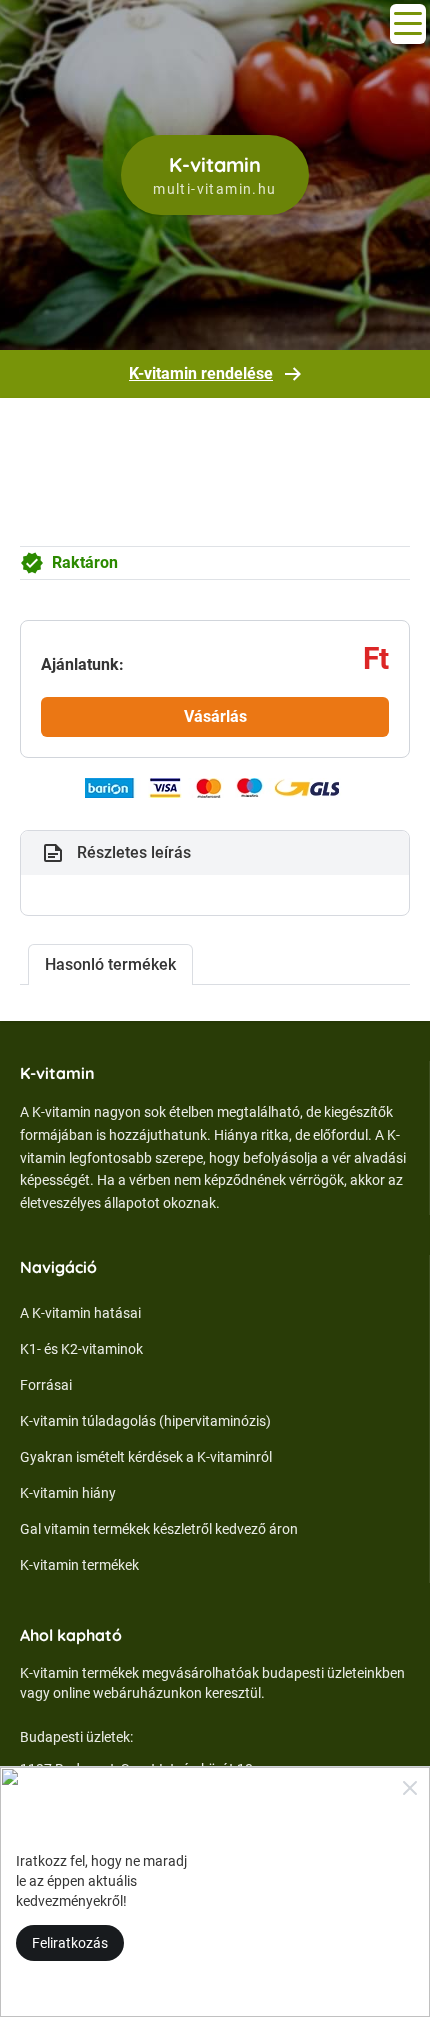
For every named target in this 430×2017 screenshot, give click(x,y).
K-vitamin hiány (68, 1493)
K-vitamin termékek (79, 1565)
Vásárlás (215, 716)
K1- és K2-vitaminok (81, 1349)
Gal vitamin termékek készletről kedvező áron (159, 1529)
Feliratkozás (70, 1943)
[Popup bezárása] (410, 1787)
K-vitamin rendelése (201, 373)
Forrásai (46, 1385)
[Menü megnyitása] (408, 24)
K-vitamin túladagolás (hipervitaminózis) (145, 1421)
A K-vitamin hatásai (80, 1313)
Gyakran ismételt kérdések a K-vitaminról (146, 1457)
